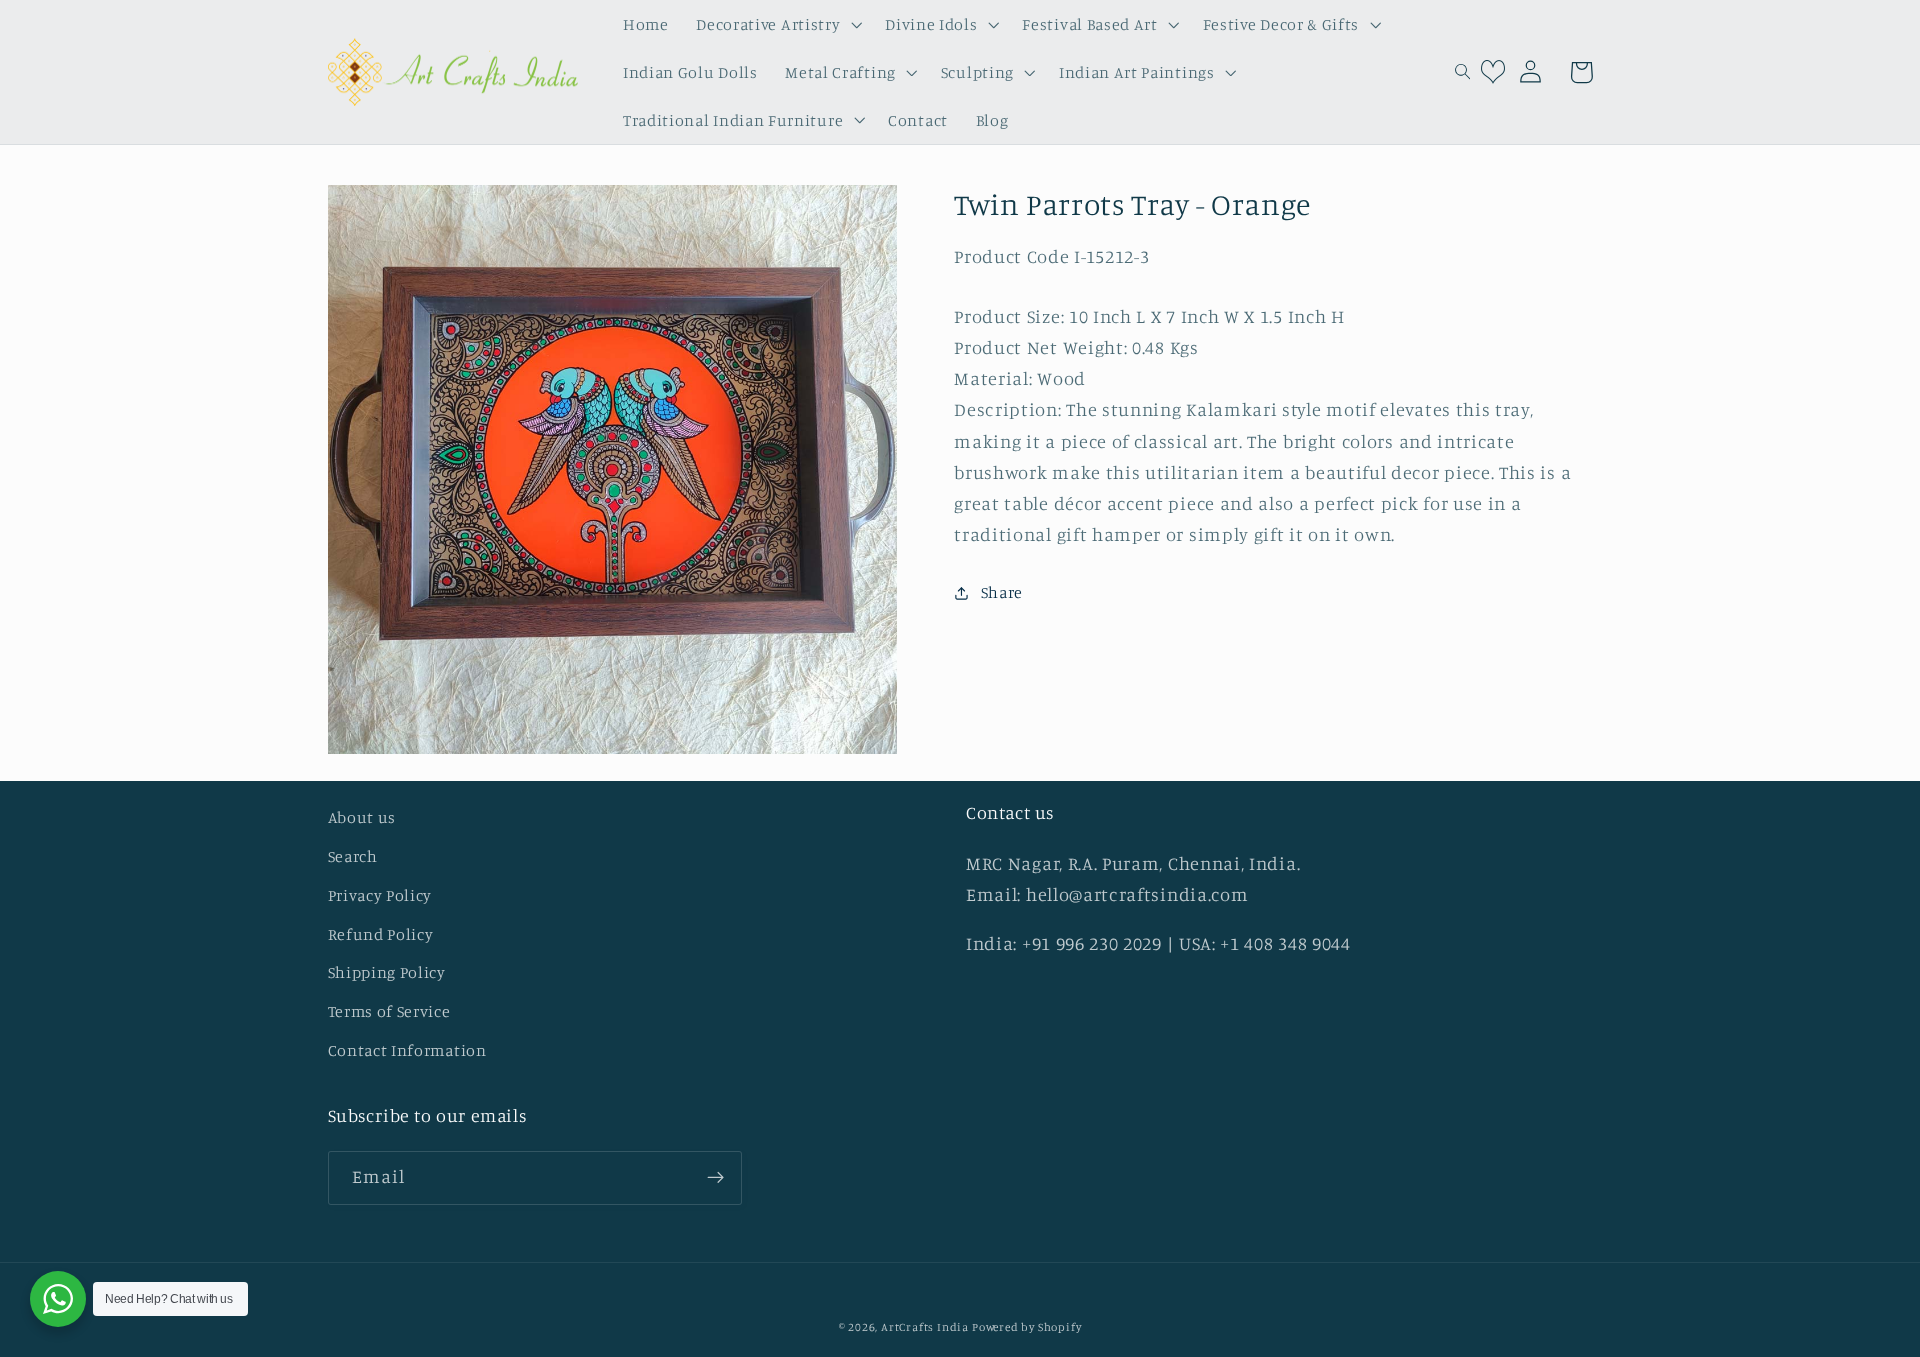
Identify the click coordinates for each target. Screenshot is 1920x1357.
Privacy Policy (380, 895)
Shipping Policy (387, 972)
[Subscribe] (715, 1178)
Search (353, 856)
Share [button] (1002, 592)
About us (362, 817)
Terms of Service (389, 1011)
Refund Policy (381, 934)
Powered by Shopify (1027, 1327)
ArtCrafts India (926, 1327)
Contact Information (407, 1050)
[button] (776, 24)
